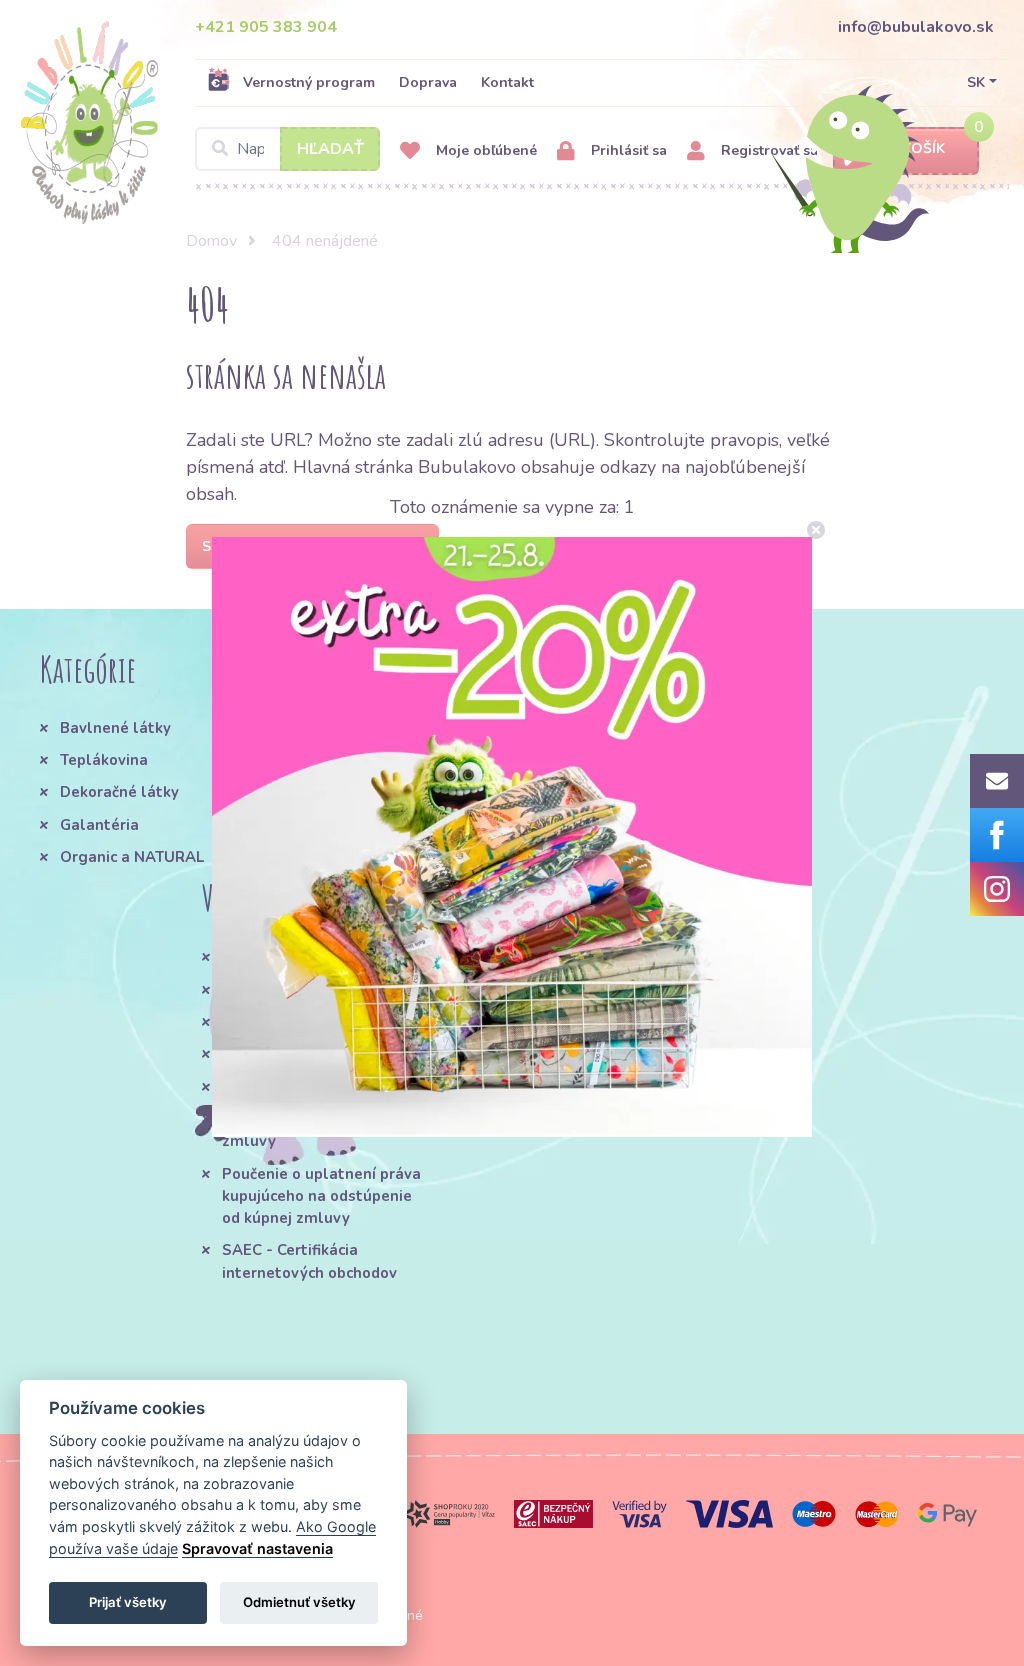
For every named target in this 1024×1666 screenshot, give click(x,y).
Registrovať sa (767, 150)
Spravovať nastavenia (257, 1548)
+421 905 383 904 (266, 27)
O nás (325, 728)
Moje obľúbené (484, 150)
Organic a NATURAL (132, 857)
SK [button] (976, 82)
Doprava (428, 82)
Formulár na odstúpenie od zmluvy (320, 1130)
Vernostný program (309, 82)
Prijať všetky (128, 1602)
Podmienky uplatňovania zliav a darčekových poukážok (541, 979)
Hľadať (330, 149)
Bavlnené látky (115, 728)
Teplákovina (104, 760)
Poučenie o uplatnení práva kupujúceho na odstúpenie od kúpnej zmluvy (321, 1196)
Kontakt (507, 82)
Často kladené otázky (301, 990)
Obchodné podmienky (300, 957)
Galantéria (99, 825)
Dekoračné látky (119, 792)
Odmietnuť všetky (299, 1602)
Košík (923, 148)
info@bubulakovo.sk (916, 27)
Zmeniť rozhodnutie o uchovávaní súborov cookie (547, 1045)
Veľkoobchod (268, 1087)
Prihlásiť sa (627, 150)
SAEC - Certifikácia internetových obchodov (309, 1261)
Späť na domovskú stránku (312, 546)
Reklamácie (264, 1054)
